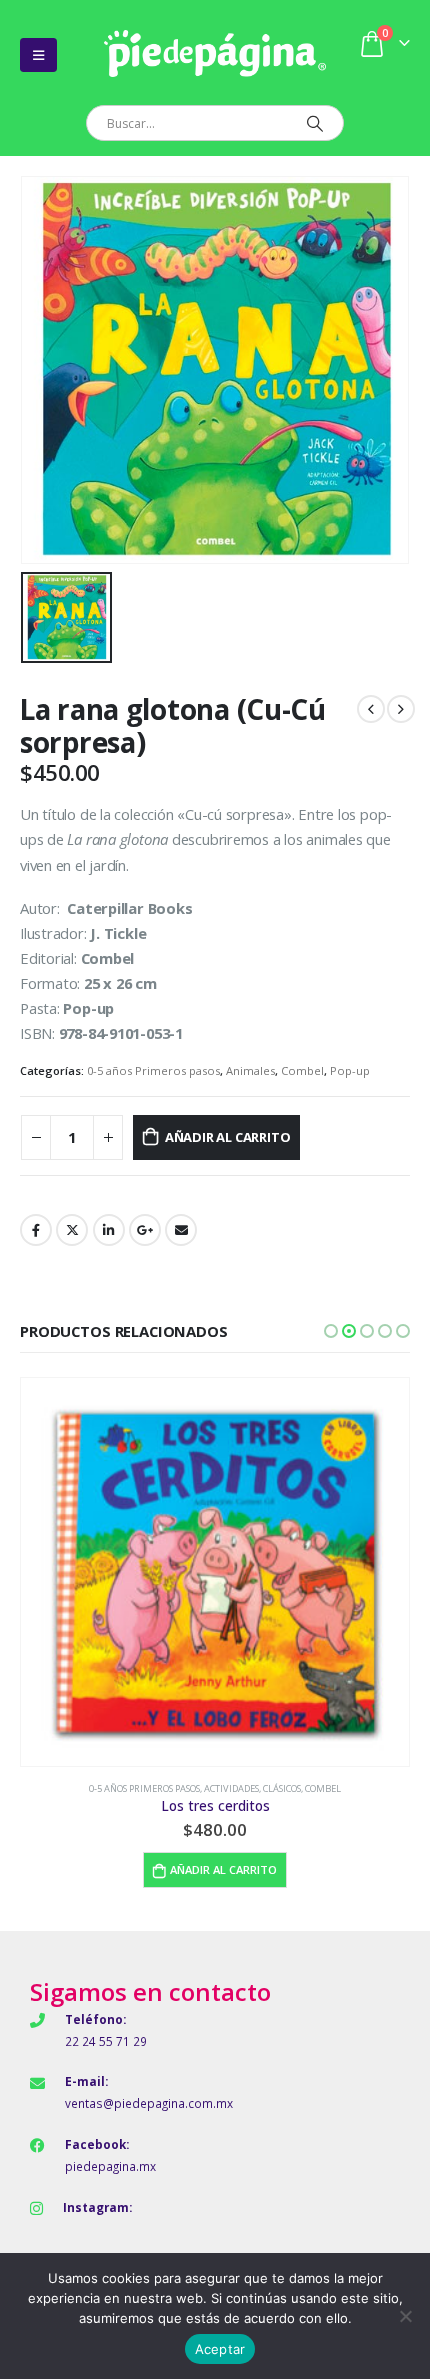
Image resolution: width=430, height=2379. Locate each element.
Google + (145, 1230)
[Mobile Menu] (38, 55)
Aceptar (220, 2349)
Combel (302, 1070)
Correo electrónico (181, 1230)
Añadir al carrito (228, 1137)
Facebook (36, 1230)
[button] (331, 1331)
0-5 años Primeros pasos (153, 1070)
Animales (250, 1070)
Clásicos (282, 1788)
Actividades (231, 1788)
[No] (405, 2316)
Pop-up (350, 1070)
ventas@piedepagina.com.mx (149, 2103)
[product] (215, 1572)
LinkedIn (109, 1230)
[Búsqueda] (314, 123)
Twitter (72, 1230)
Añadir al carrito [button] (223, 1869)
